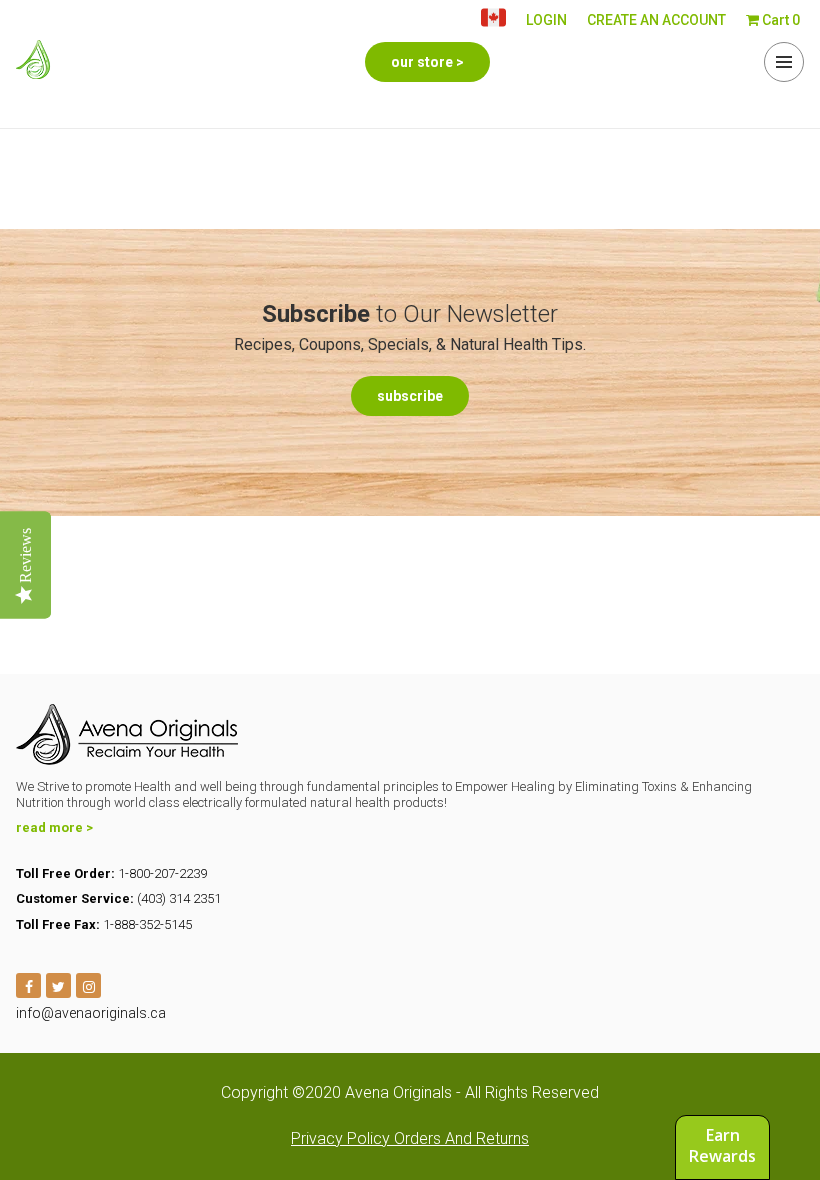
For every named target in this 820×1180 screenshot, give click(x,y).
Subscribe (410, 396)
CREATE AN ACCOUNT (656, 20)
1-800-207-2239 (162, 873)
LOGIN (546, 20)
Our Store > (427, 62)
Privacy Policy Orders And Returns (410, 1138)
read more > (54, 827)
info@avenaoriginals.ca (91, 1013)
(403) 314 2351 (179, 898)
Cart (779, 20)
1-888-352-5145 (147, 924)
